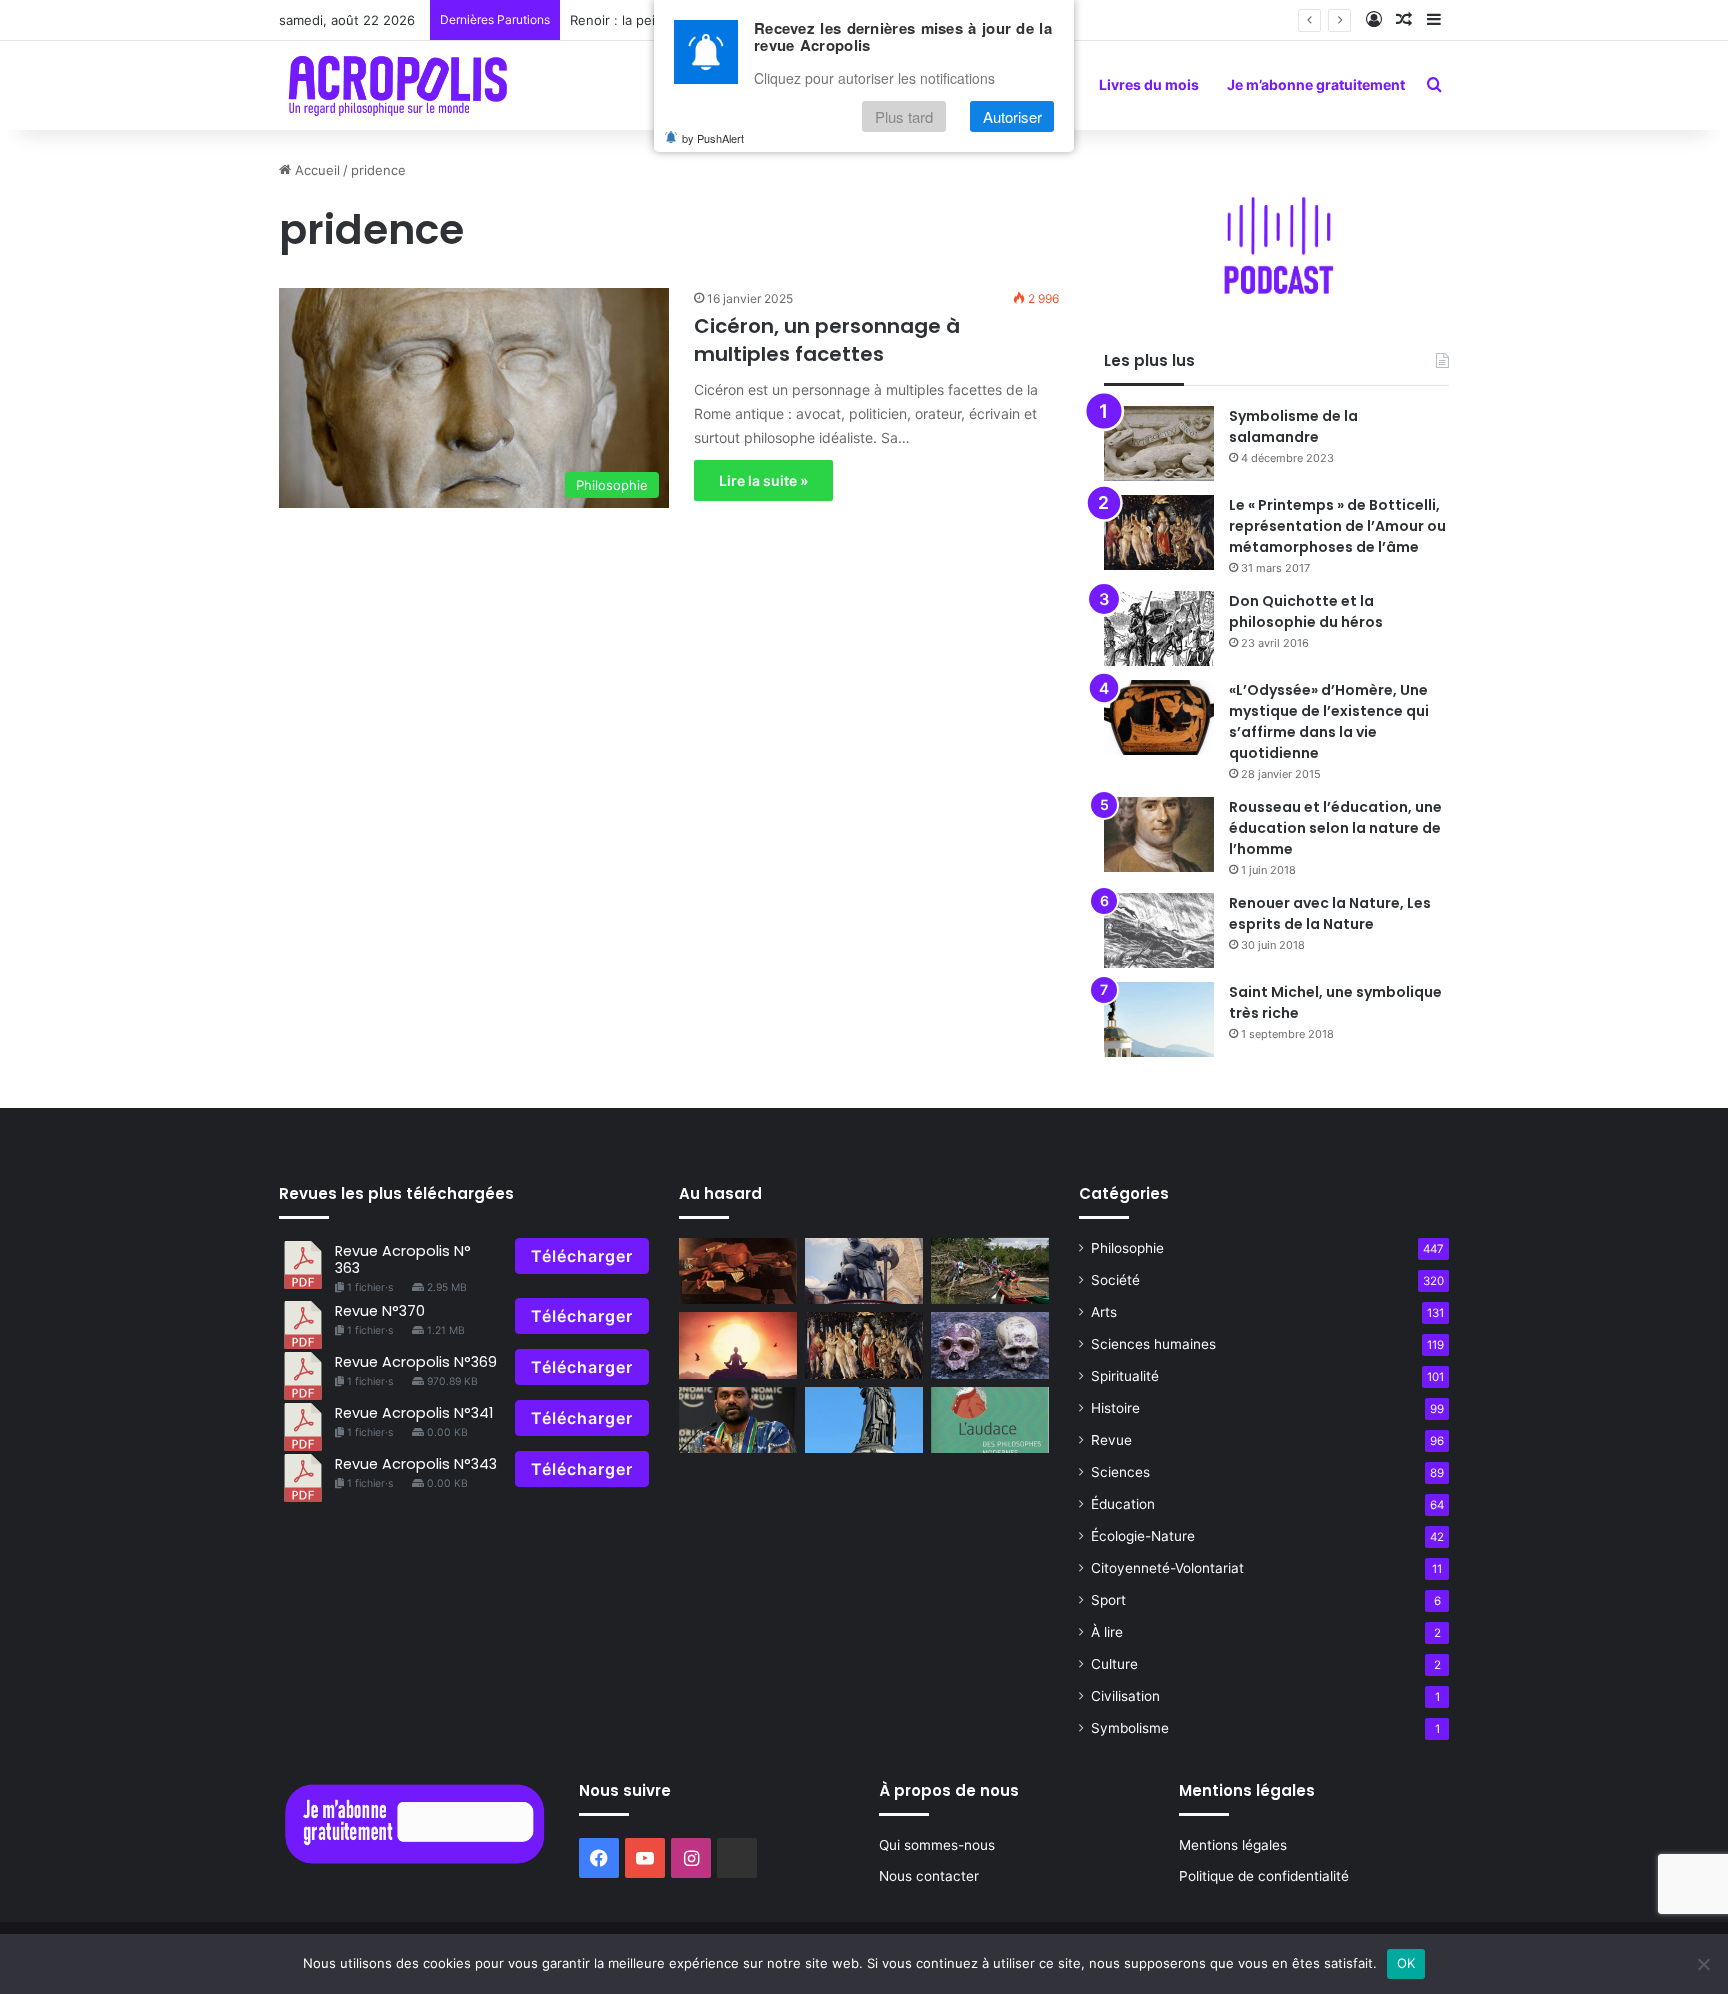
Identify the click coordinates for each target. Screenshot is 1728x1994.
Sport (1108, 1600)
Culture (1114, 1664)
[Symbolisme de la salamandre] (1159, 443)
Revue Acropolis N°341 (414, 1413)
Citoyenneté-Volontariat (1167, 1568)
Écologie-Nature (1143, 1536)
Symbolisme (1130, 1728)
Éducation (1123, 1504)
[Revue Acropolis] (397, 85)
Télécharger (582, 1256)
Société (1115, 1280)
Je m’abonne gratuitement (1316, 84)
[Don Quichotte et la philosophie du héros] (1159, 628)
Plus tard (904, 116)
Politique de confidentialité (1264, 1876)
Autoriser (1012, 116)
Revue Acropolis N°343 (416, 1464)
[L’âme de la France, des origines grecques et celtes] (864, 1420)
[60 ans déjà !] (990, 1271)
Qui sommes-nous (937, 1845)
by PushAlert (713, 138)
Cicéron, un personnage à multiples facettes (827, 340)
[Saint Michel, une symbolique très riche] (1159, 1019)
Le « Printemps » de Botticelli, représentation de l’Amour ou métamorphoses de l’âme (1337, 526)
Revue (1111, 1440)
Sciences (1120, 1472)
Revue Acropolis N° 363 (403, 1259)
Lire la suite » (763, 480)
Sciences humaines (1153, 1344)
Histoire (1115, 1408)
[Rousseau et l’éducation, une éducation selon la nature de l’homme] (1159, 834)
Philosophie (1127, 1248)
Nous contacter (929, 1876)
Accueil (315, 170)
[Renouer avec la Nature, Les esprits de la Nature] (1159, 930)
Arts (1104, 1312)
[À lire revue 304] (990, 1420)
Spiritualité (1125, 1376)
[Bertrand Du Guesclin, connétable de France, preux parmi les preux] (864, 1271)
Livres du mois (1149, 84)
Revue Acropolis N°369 (416, 1362)
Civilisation (1125, 1696)
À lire (1107, 1632)
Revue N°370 (380, 1311)
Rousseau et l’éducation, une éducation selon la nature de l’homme (1335, 828)
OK (1406, 1963)
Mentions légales (1233, 1845)
